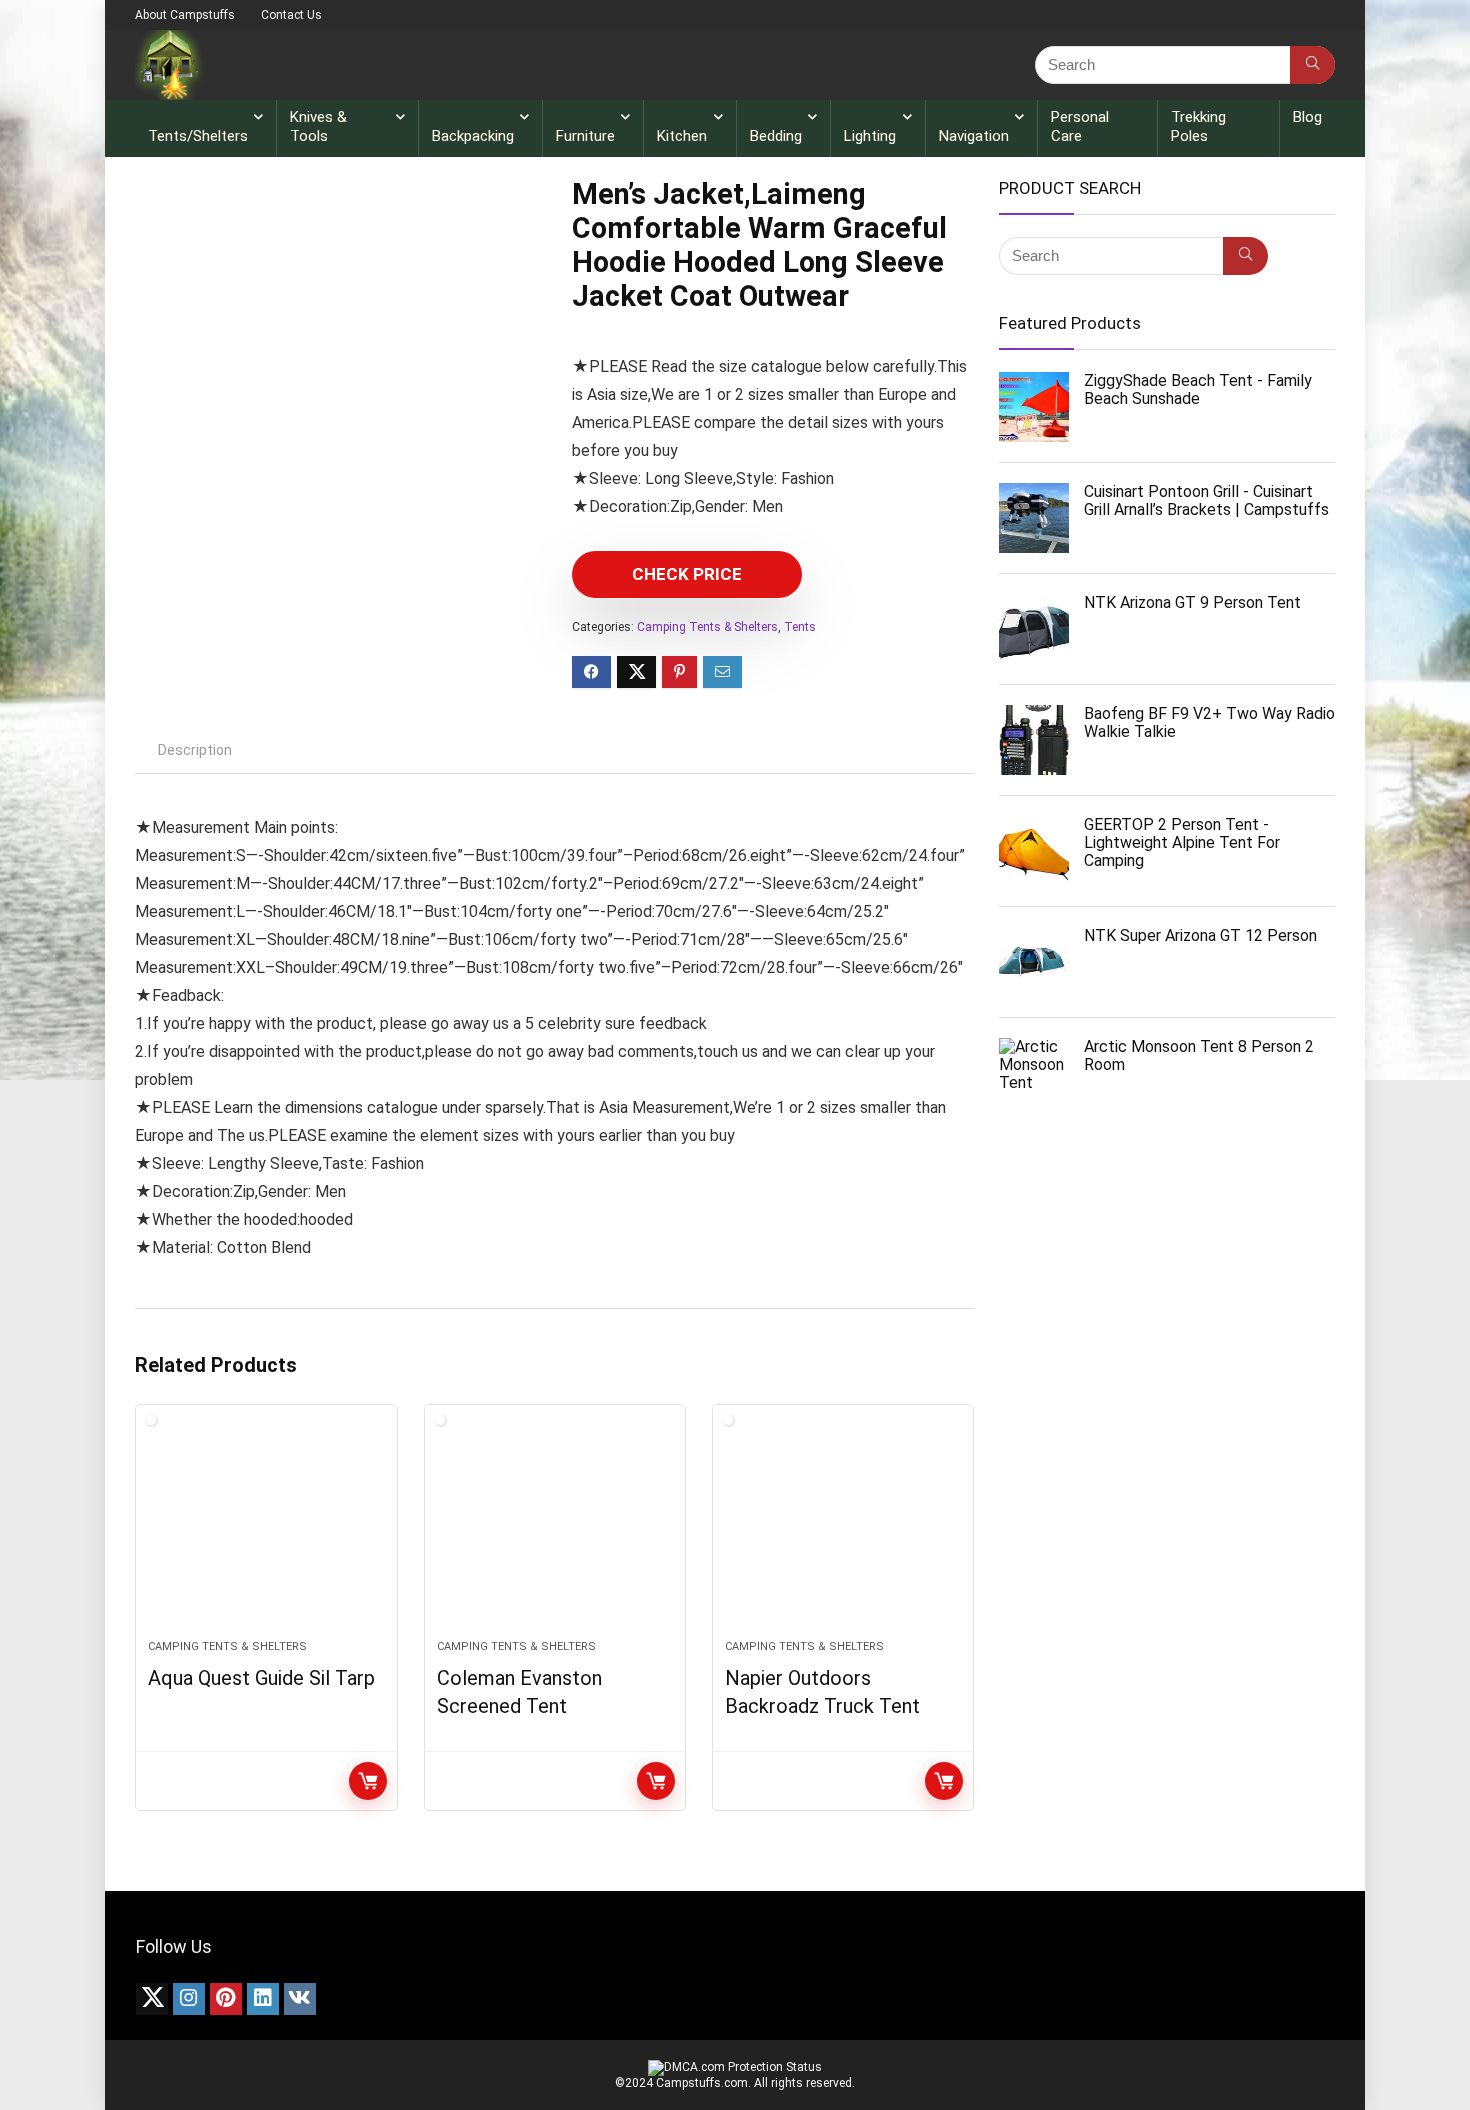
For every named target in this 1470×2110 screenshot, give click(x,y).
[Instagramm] (189, 1999)
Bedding (776, 136)
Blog (1307, 117)
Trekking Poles (1198, 126)
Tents (800, 627)
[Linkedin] (263, 1999)
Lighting (870, 136)
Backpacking (473, 136)
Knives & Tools (318, 126)
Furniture (585, 136)
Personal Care (1080, 126)
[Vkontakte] (300, 1999)
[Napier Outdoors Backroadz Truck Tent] (843, 1532)
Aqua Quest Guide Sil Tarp (261, 1678)
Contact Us (291, 15)
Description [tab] (195, 750)
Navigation (974, 136)
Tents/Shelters (198, 136)
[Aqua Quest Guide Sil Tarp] (266, 1532)
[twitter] (152, 1999)
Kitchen (682, 136)
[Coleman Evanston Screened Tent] (555, 1532)
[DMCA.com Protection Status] (735, 2067)
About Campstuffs (185, 15)
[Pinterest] (226, 1999)
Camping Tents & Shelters (707, 627)
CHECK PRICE (687, 574)
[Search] (1312, 65)
